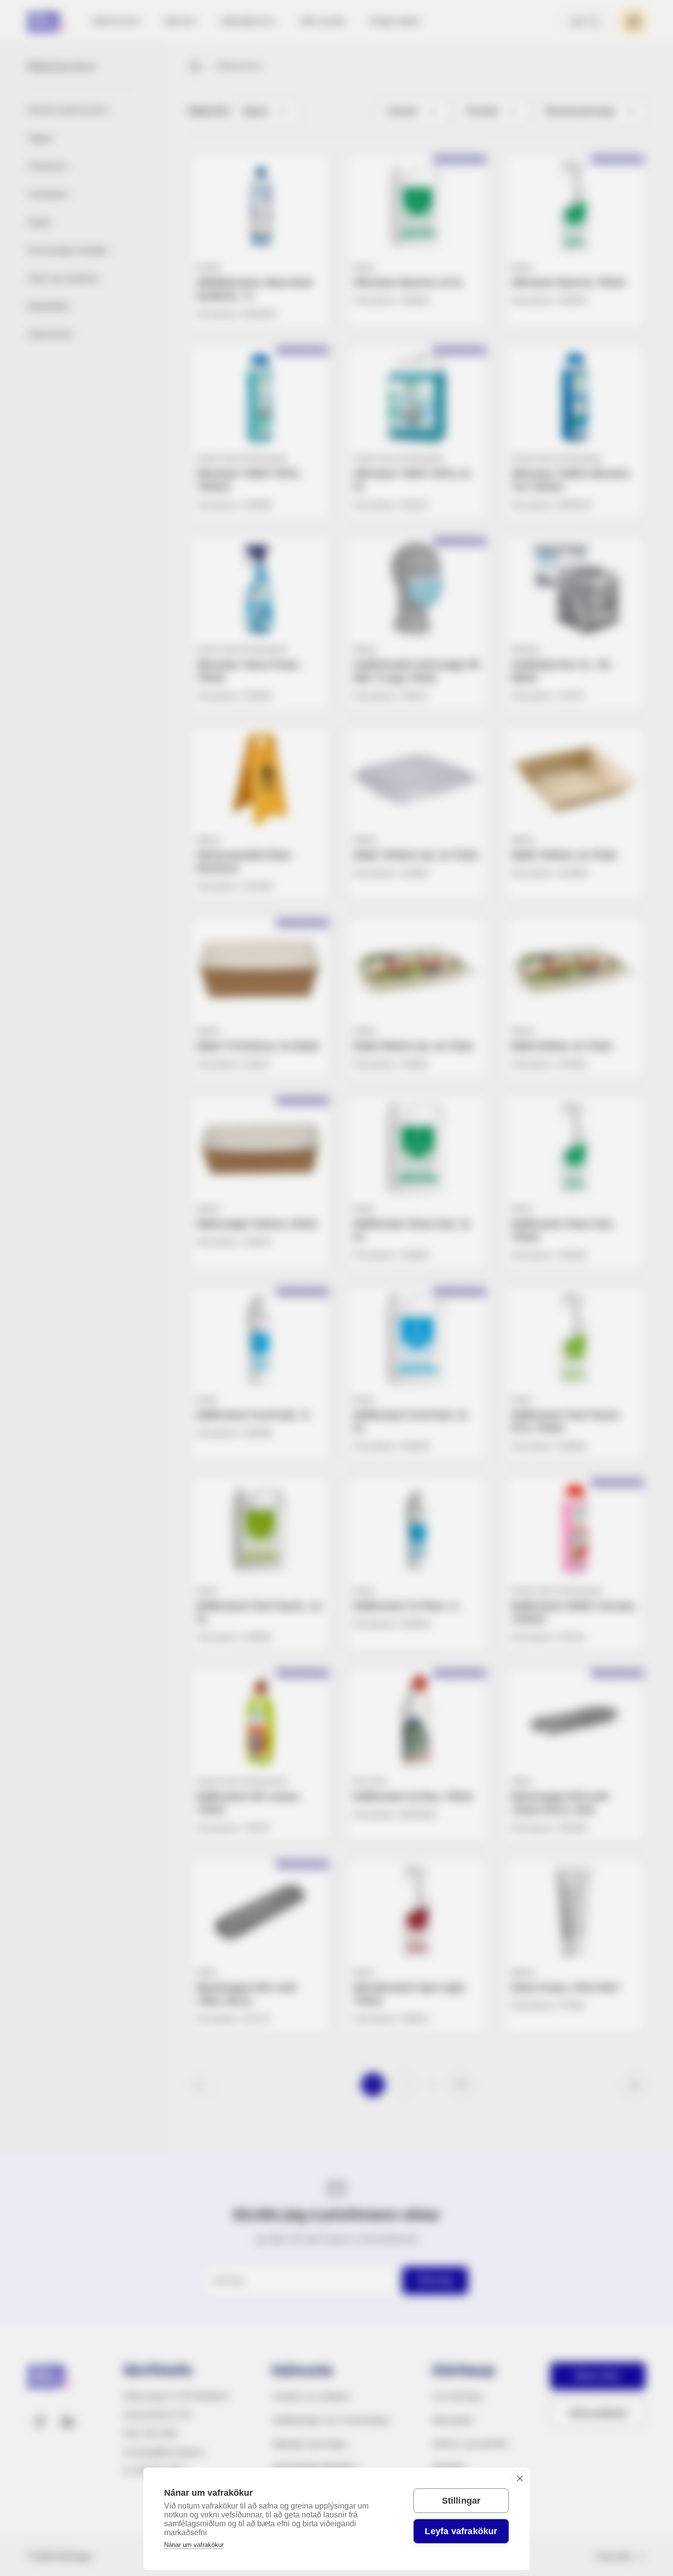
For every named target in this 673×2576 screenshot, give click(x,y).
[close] (520, 2478)
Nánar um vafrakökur (194, 2545)
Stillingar (461, 2501)
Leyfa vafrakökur (461, 2531)
